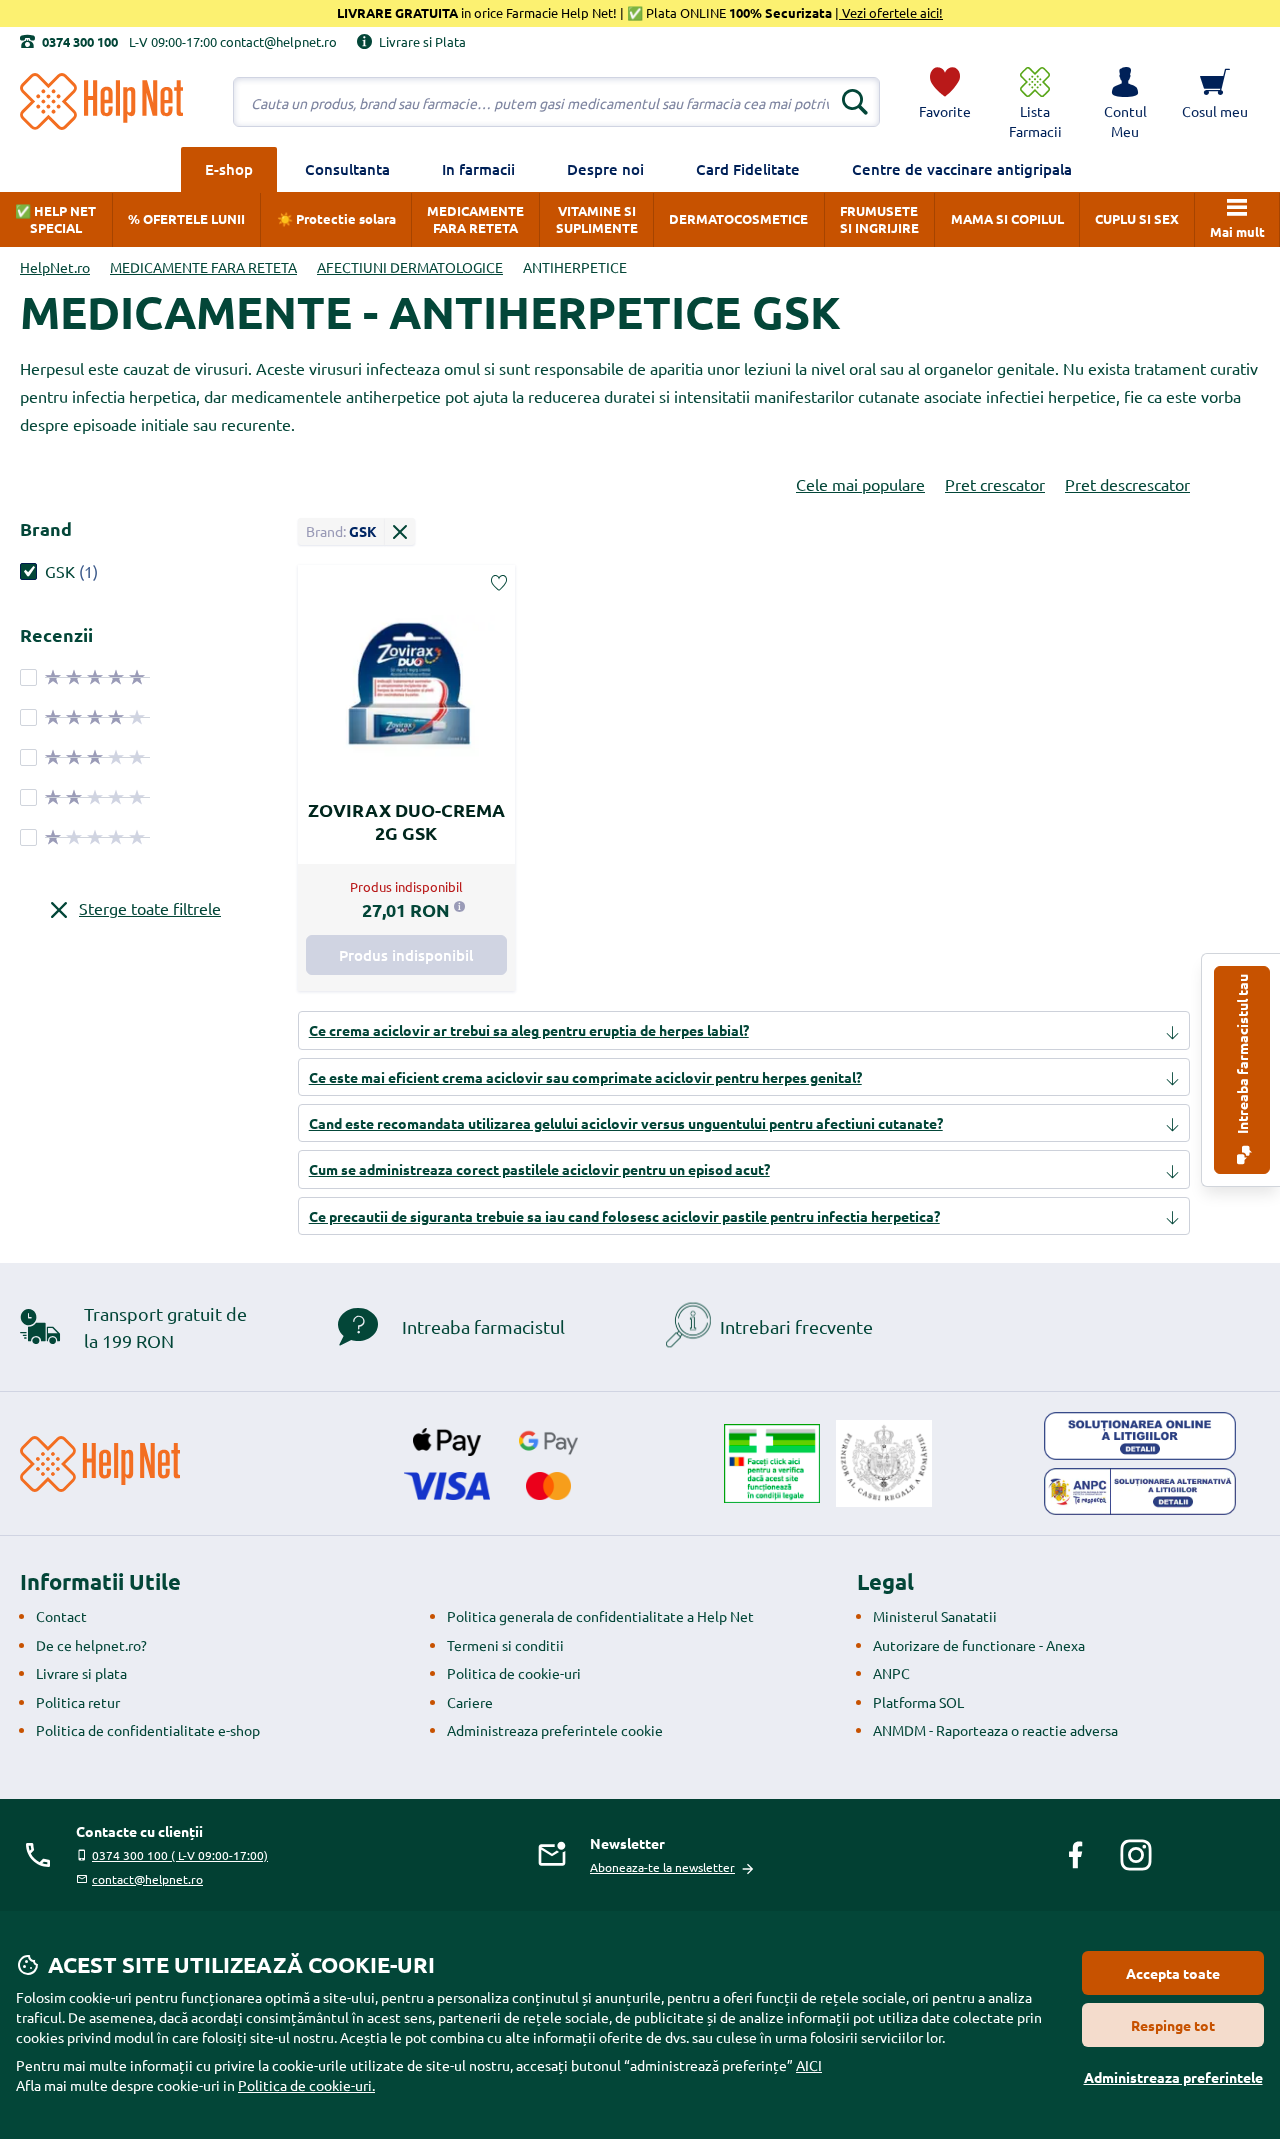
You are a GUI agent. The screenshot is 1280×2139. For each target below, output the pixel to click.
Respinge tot (1173, 2025)
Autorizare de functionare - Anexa (979, 1645)
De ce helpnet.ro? (91, 1645)
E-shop (229, 169)
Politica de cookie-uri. (306, 2085)
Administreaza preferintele (1173, 2077)
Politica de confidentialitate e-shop (148, 1730)
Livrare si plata (81, 1673)
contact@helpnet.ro (147, 1879)
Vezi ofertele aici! (891, 12)
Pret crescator (995, 484)
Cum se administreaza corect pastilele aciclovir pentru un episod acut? (539, 1169)
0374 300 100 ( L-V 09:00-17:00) (180, 1855)
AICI (809, 2065)
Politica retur (78, 1702)
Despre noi (605, 169)
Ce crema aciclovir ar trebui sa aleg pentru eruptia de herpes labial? (529, 1030)
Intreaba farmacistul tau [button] (1242, 1055)
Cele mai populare (860, 484)
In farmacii (478, 169)
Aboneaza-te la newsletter (662, 1867)
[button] (1125, 102)
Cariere (470, 1702)
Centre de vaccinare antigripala (962, 169)
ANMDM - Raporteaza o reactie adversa (995, 1730)
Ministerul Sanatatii (935, 1616)
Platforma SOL (918, 1702)
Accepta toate (1173, 1973)
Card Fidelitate (748, 169)
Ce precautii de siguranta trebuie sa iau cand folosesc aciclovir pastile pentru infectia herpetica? (624, 1216)
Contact (61, 1616)
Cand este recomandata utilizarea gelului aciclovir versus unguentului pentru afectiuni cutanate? (626, 1123)
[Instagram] (1136, 1855)
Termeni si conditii (505, 1645)
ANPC (891, 1673)
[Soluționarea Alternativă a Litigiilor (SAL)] (1140, 1492)
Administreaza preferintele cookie (555, 1730)
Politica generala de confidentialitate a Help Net (600, 1616)
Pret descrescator (1127, 484)
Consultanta (347, 169)
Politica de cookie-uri (514, 1673)
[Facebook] (1076, 1855)
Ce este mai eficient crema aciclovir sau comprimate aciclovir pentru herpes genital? (585, 1077)
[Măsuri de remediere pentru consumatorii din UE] (1140, 1436)
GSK (60, 571)
